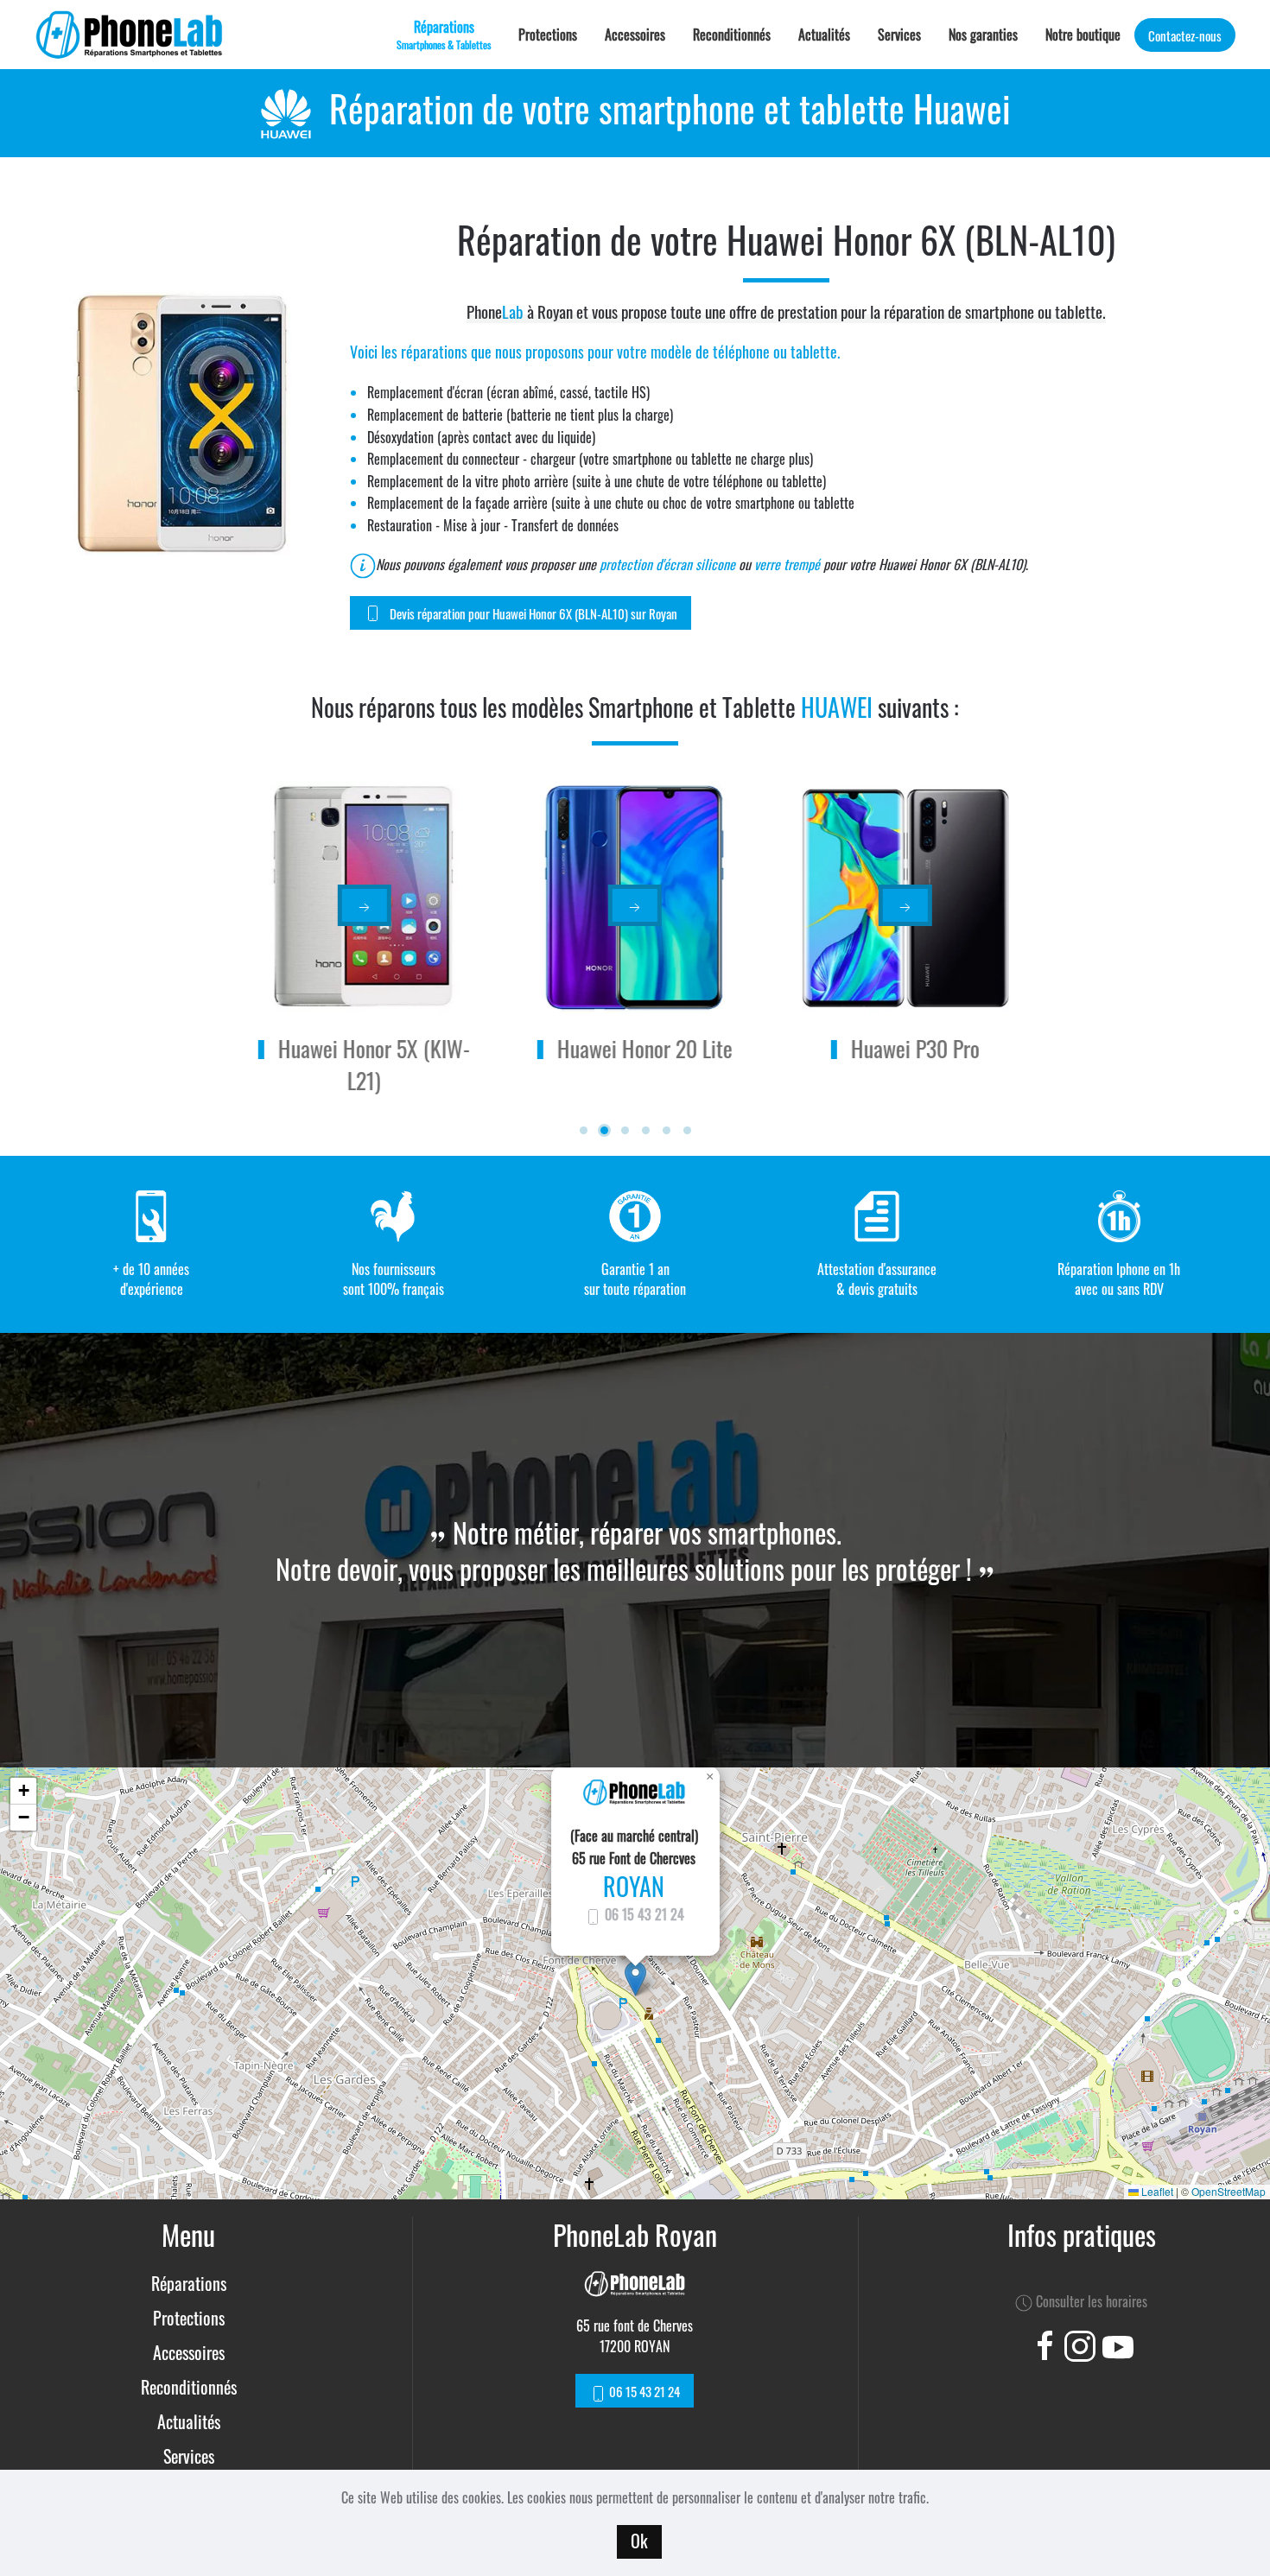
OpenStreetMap (1229, 2191)
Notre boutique (1083, 35)
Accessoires (635, 35)
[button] (635, 1979)
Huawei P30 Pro (915, 1048)
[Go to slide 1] (584, 1130)
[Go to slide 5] (667, 1130)
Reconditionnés (732, 35)
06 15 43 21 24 (643, 1914)
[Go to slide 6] (687, 1130)
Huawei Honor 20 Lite (645, 1048)
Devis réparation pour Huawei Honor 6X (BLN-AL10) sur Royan (533, 613)
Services (899, 35)
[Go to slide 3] (625, 1130)
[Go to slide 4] (646, 1130)
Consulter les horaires (1090, 2301)
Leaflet (1156, 2191)
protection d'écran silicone (667, 564)
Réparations (189, 2283)
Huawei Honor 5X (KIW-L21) (374, 1064)
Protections (548, 35)
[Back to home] (130, 35)
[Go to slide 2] (604, 1130)
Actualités (824, 35)
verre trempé (787, 564)
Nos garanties (983, 35)
